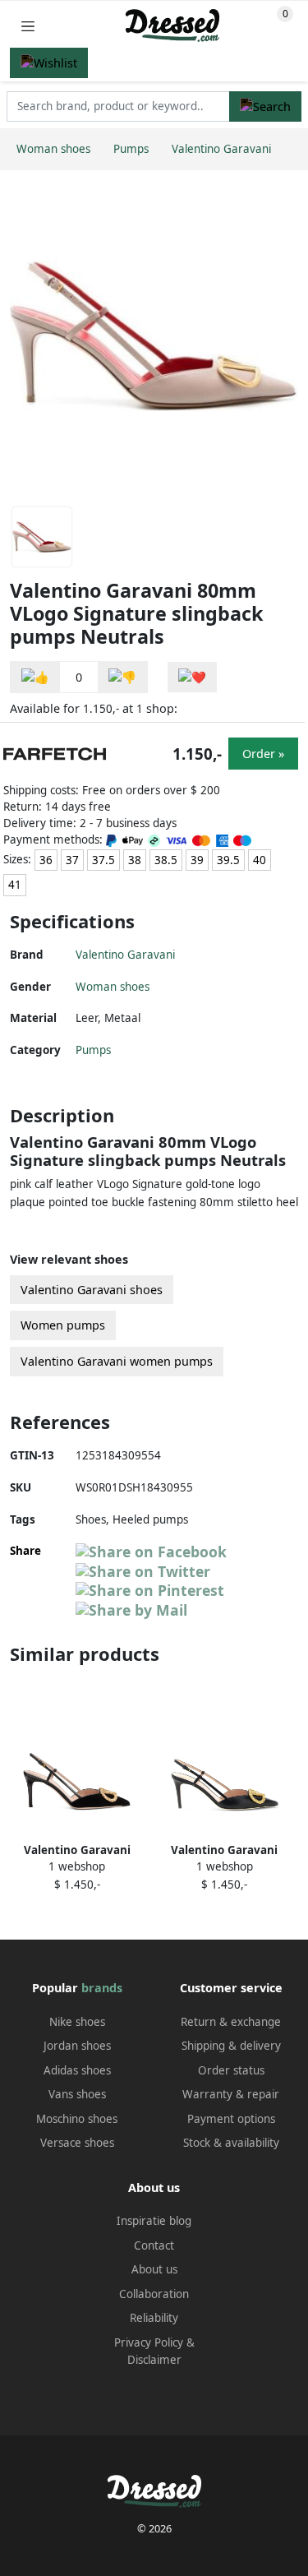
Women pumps (63, 1325)
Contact (154, 2245)
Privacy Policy (149, 2342)
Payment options (231, 2119)
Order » (263, 754)
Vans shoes (77, 2094)
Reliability (154, 2318)
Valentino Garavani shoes (92, 1290)
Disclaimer (154, 2360)
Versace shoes (77, 2143)
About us (154, 2269)
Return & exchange (231, 2022)
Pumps (93, 1050)
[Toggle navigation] (28, 26)
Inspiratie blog (154, 2221)
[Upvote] (35, 677)
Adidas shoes (77, 2070)
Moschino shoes (77, 2119)
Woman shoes (113, 987)
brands (102, 1988)
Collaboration (154, 2294)
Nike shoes (77, 2022)
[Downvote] (122, 677)
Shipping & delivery (231, 2046)
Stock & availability (231, 2143)
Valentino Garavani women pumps (117, 1361)
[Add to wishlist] (192, 677)
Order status (231, 2070)
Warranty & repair (231, 2094)
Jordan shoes (77, 2046)
